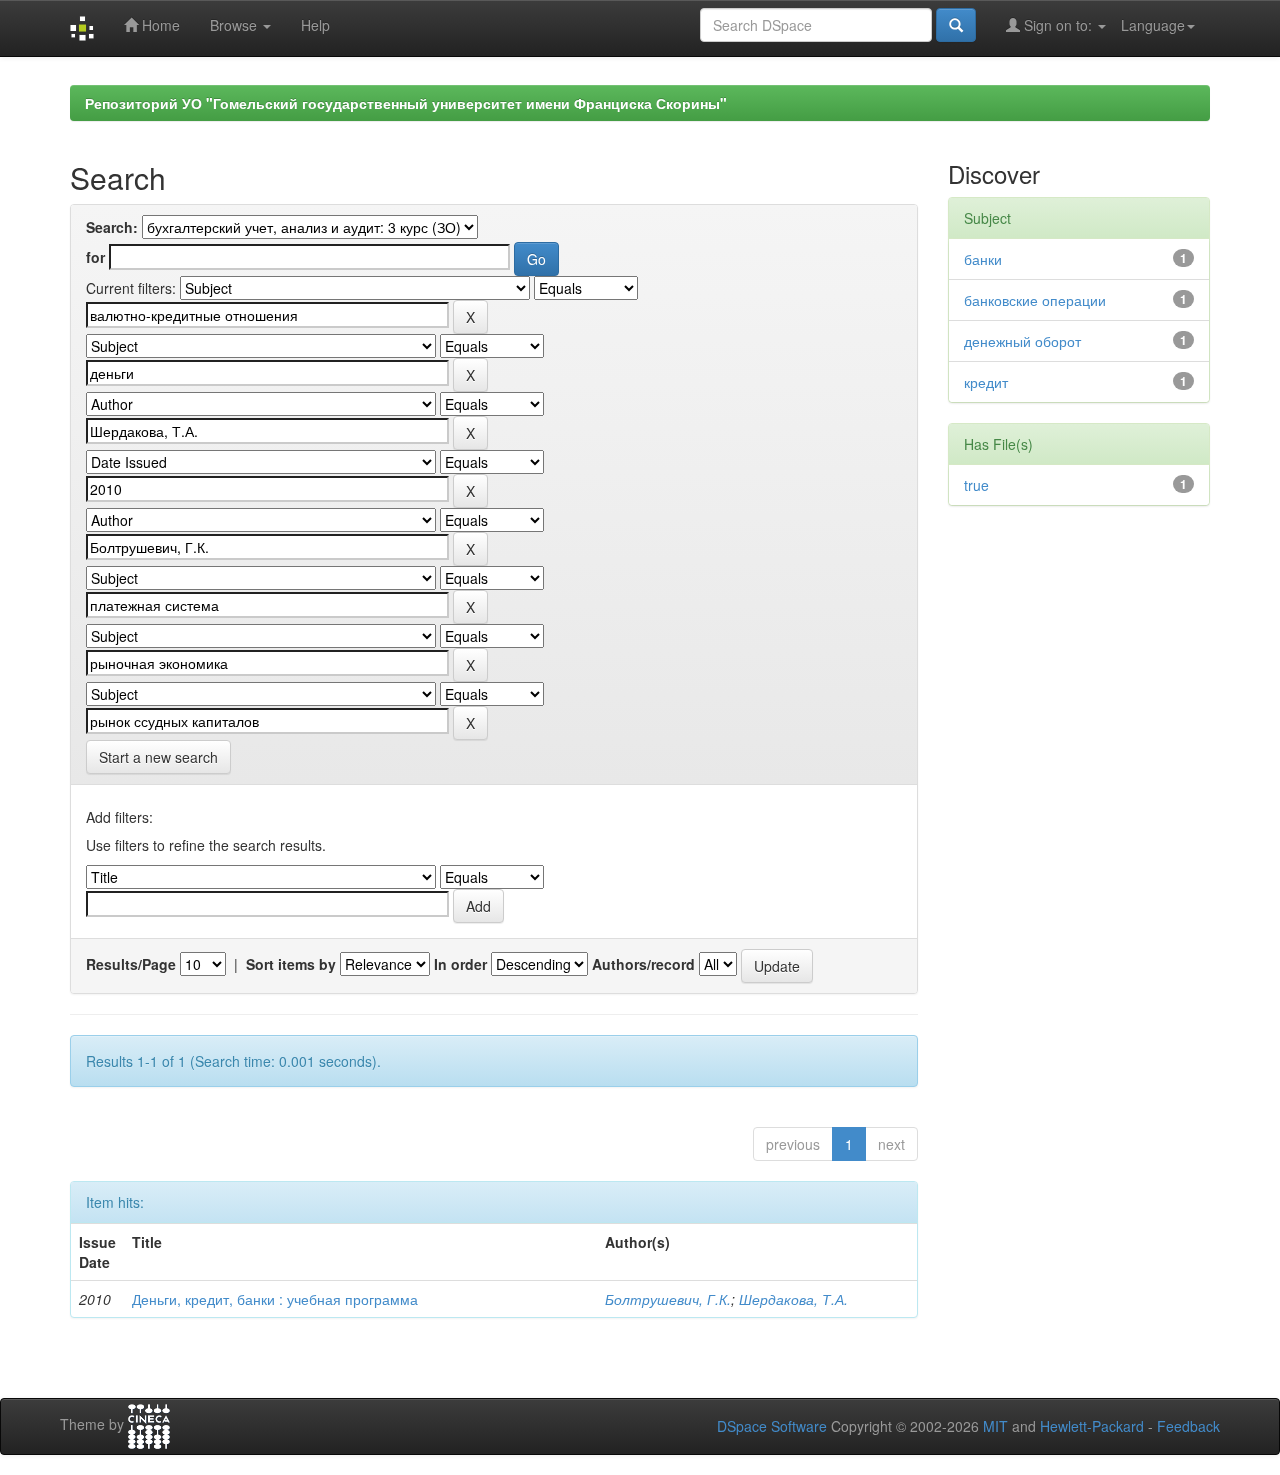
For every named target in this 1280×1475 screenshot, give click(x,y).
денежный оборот (1022, 341)
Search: (112, 227)
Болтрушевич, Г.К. (668, 1299)
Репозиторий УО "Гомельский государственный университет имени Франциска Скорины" (406, 103)
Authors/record (643, 964)
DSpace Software (772, 1426)
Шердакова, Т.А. (793, 1299)
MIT (995, 1426)
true (976, 485)
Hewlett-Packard (1092, 1426)
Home (159, 25)
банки (983, 259)
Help (315, 25)
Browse (235, 25)
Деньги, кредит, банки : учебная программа (275, 1299)
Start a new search (158, 757)
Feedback (1188, 1426)
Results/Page (131, 964)
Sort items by (291, 964)
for (95, 257)
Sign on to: (1058, 25)
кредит (986, 382)
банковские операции (1035, 300)
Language (1153, 25)
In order (460, 964)
